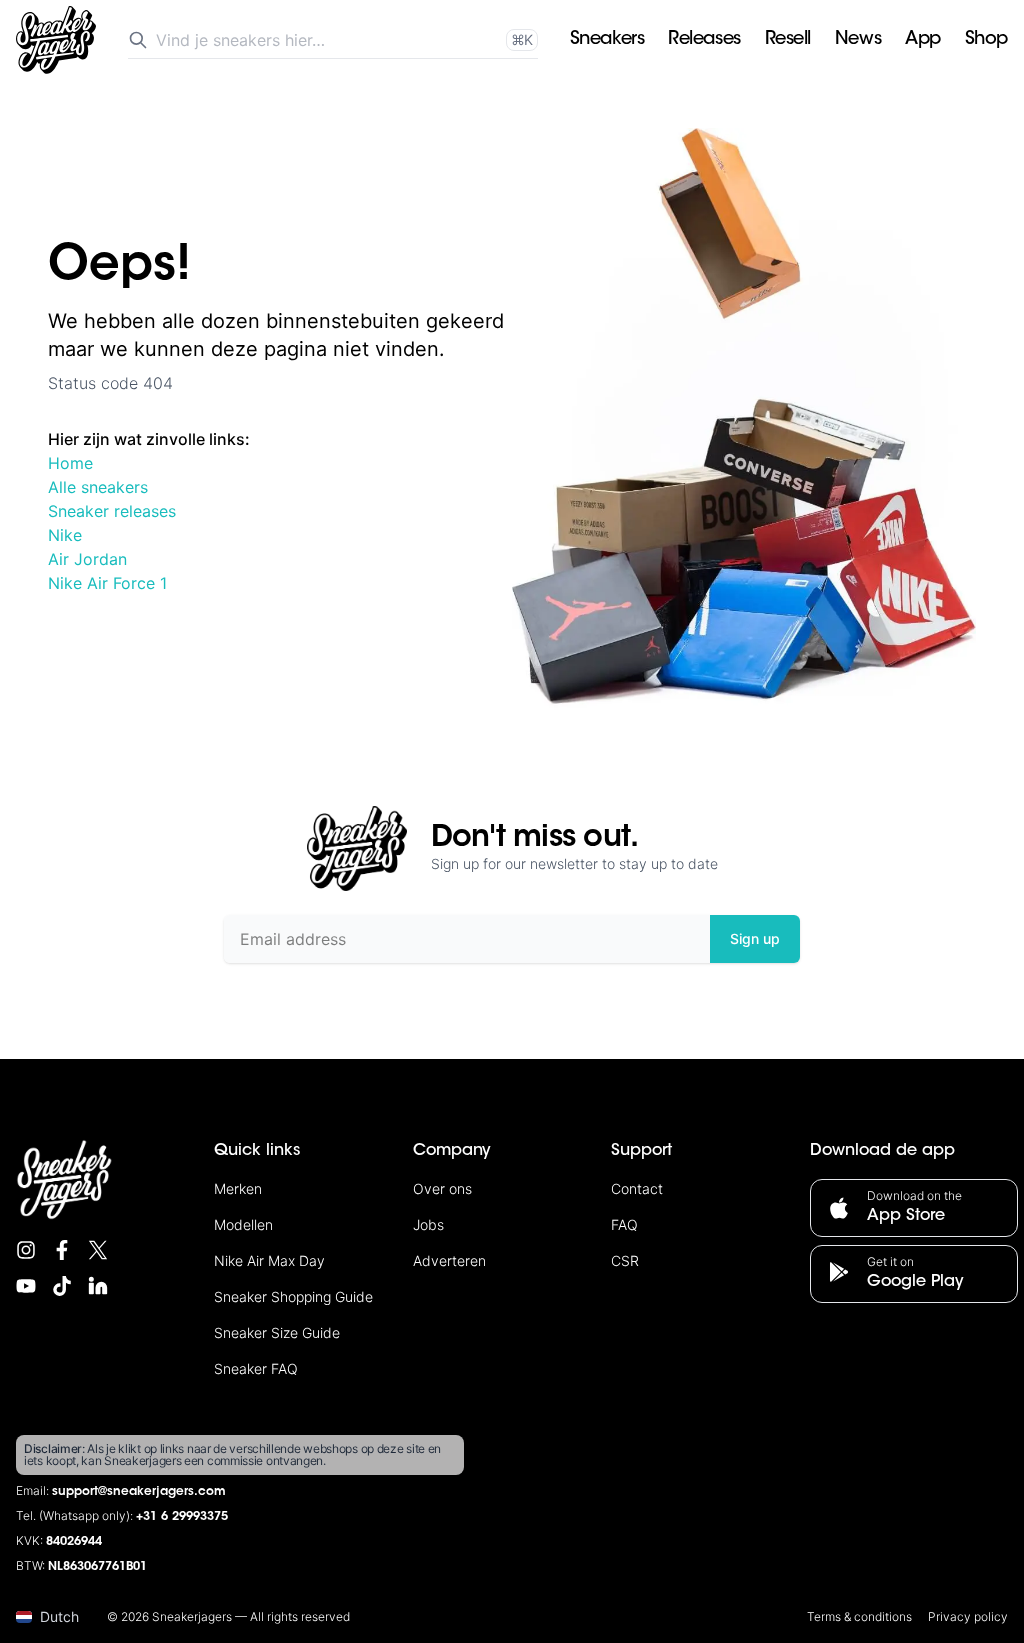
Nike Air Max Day (269, 1260)
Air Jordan (87, 559)
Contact (637, 1188)
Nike (65, 535)
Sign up (755, 938)
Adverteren (449, 1260)
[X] (98, 1250)
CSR (625, 1260)
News (858, 40)
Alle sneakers (98, 487)
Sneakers (607, 40)
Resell (788, 40)
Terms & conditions (859, 1616)
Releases (704, 40)
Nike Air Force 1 (107, 583)
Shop (986, 40)
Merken (238, 1188)
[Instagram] (26, 1250)
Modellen (243, 1224)
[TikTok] (62, 1286)
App (923, 40)
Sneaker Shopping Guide (293, 1296)
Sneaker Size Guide (277, 1332)
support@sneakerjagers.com (139, 1492)
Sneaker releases (112, 511)
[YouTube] (26, 1286)
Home (70, 463)
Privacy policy (968, 1616)
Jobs (428, 1224)
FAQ (624, 1224)
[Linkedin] (98, 1286)
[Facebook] (62, 1250)
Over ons (442, 1188)
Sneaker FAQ (256, 1368)
